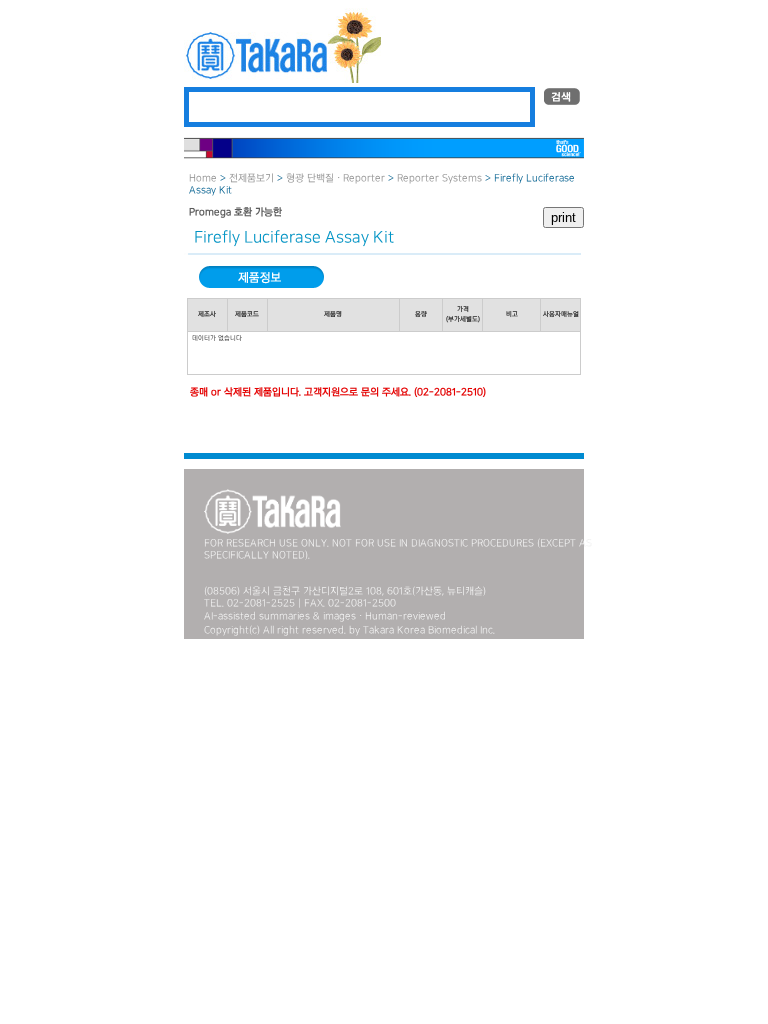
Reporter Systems (439, 178)
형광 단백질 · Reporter (335, 178)
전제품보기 (251, 178)
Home (203, 178)
